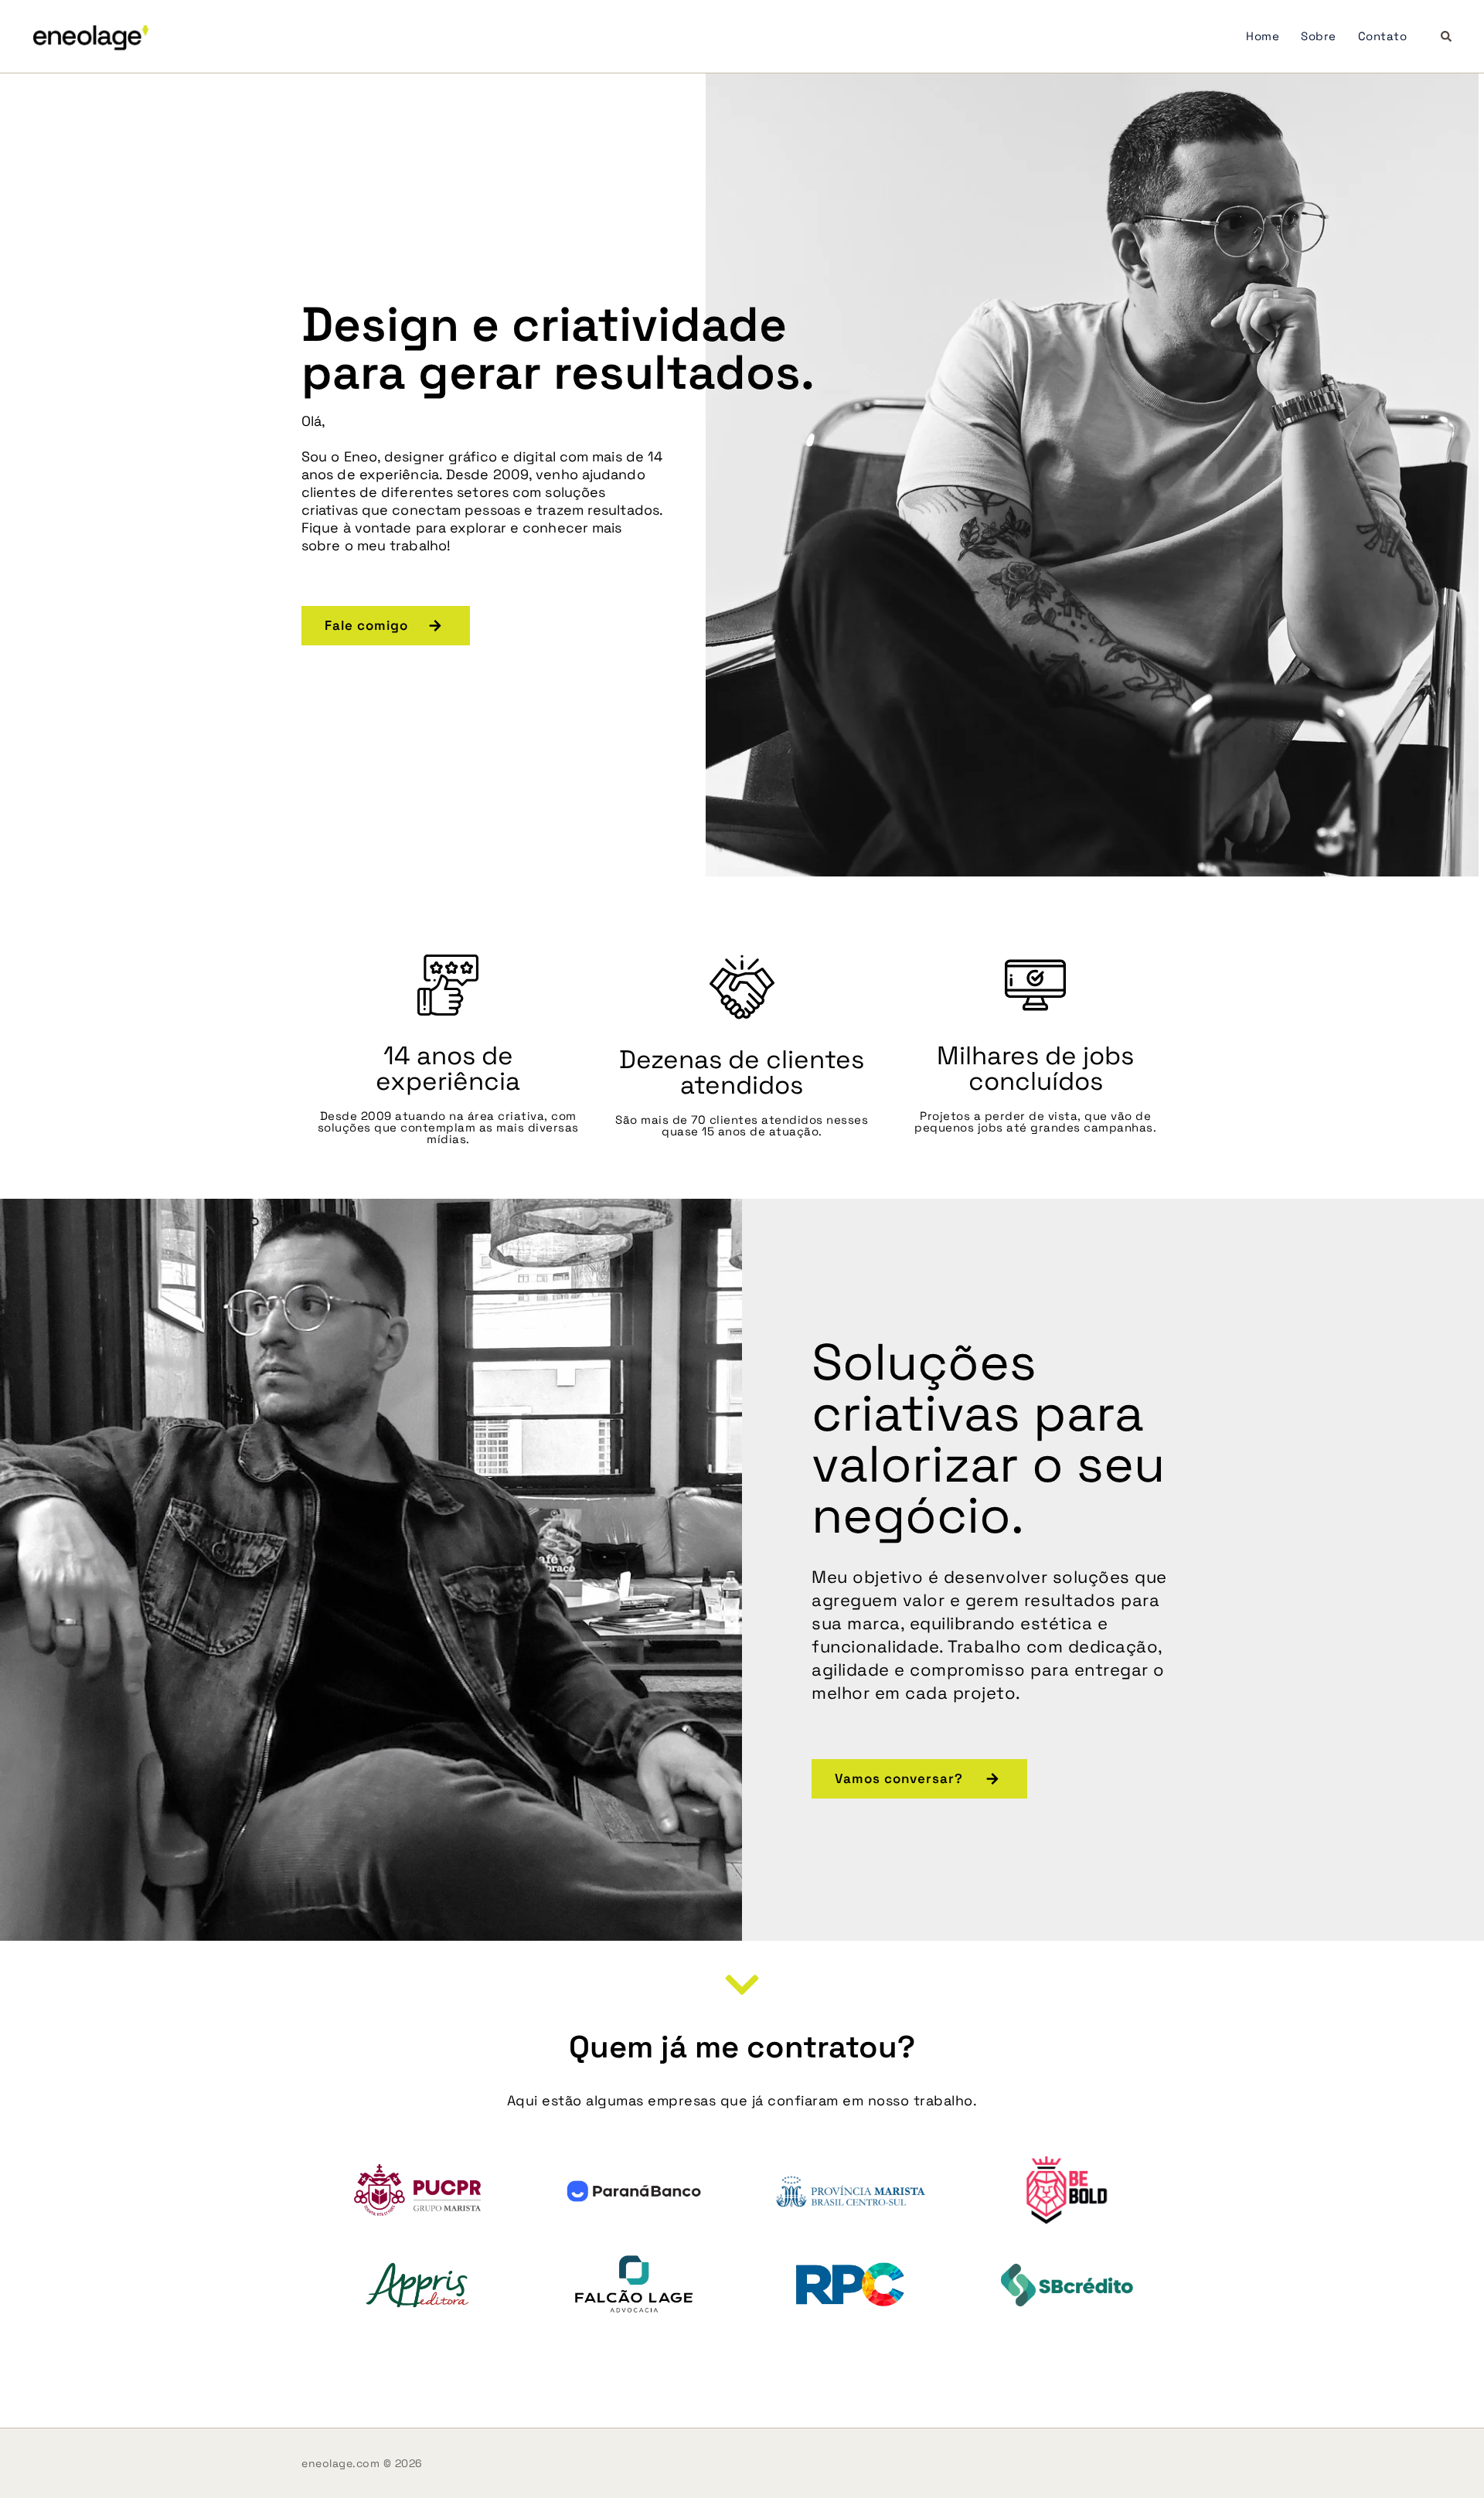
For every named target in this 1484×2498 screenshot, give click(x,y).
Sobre (1319, 36)
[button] (1447, 37)
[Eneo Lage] (91, 36)
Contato (1383, 36)
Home (1263, 36)
